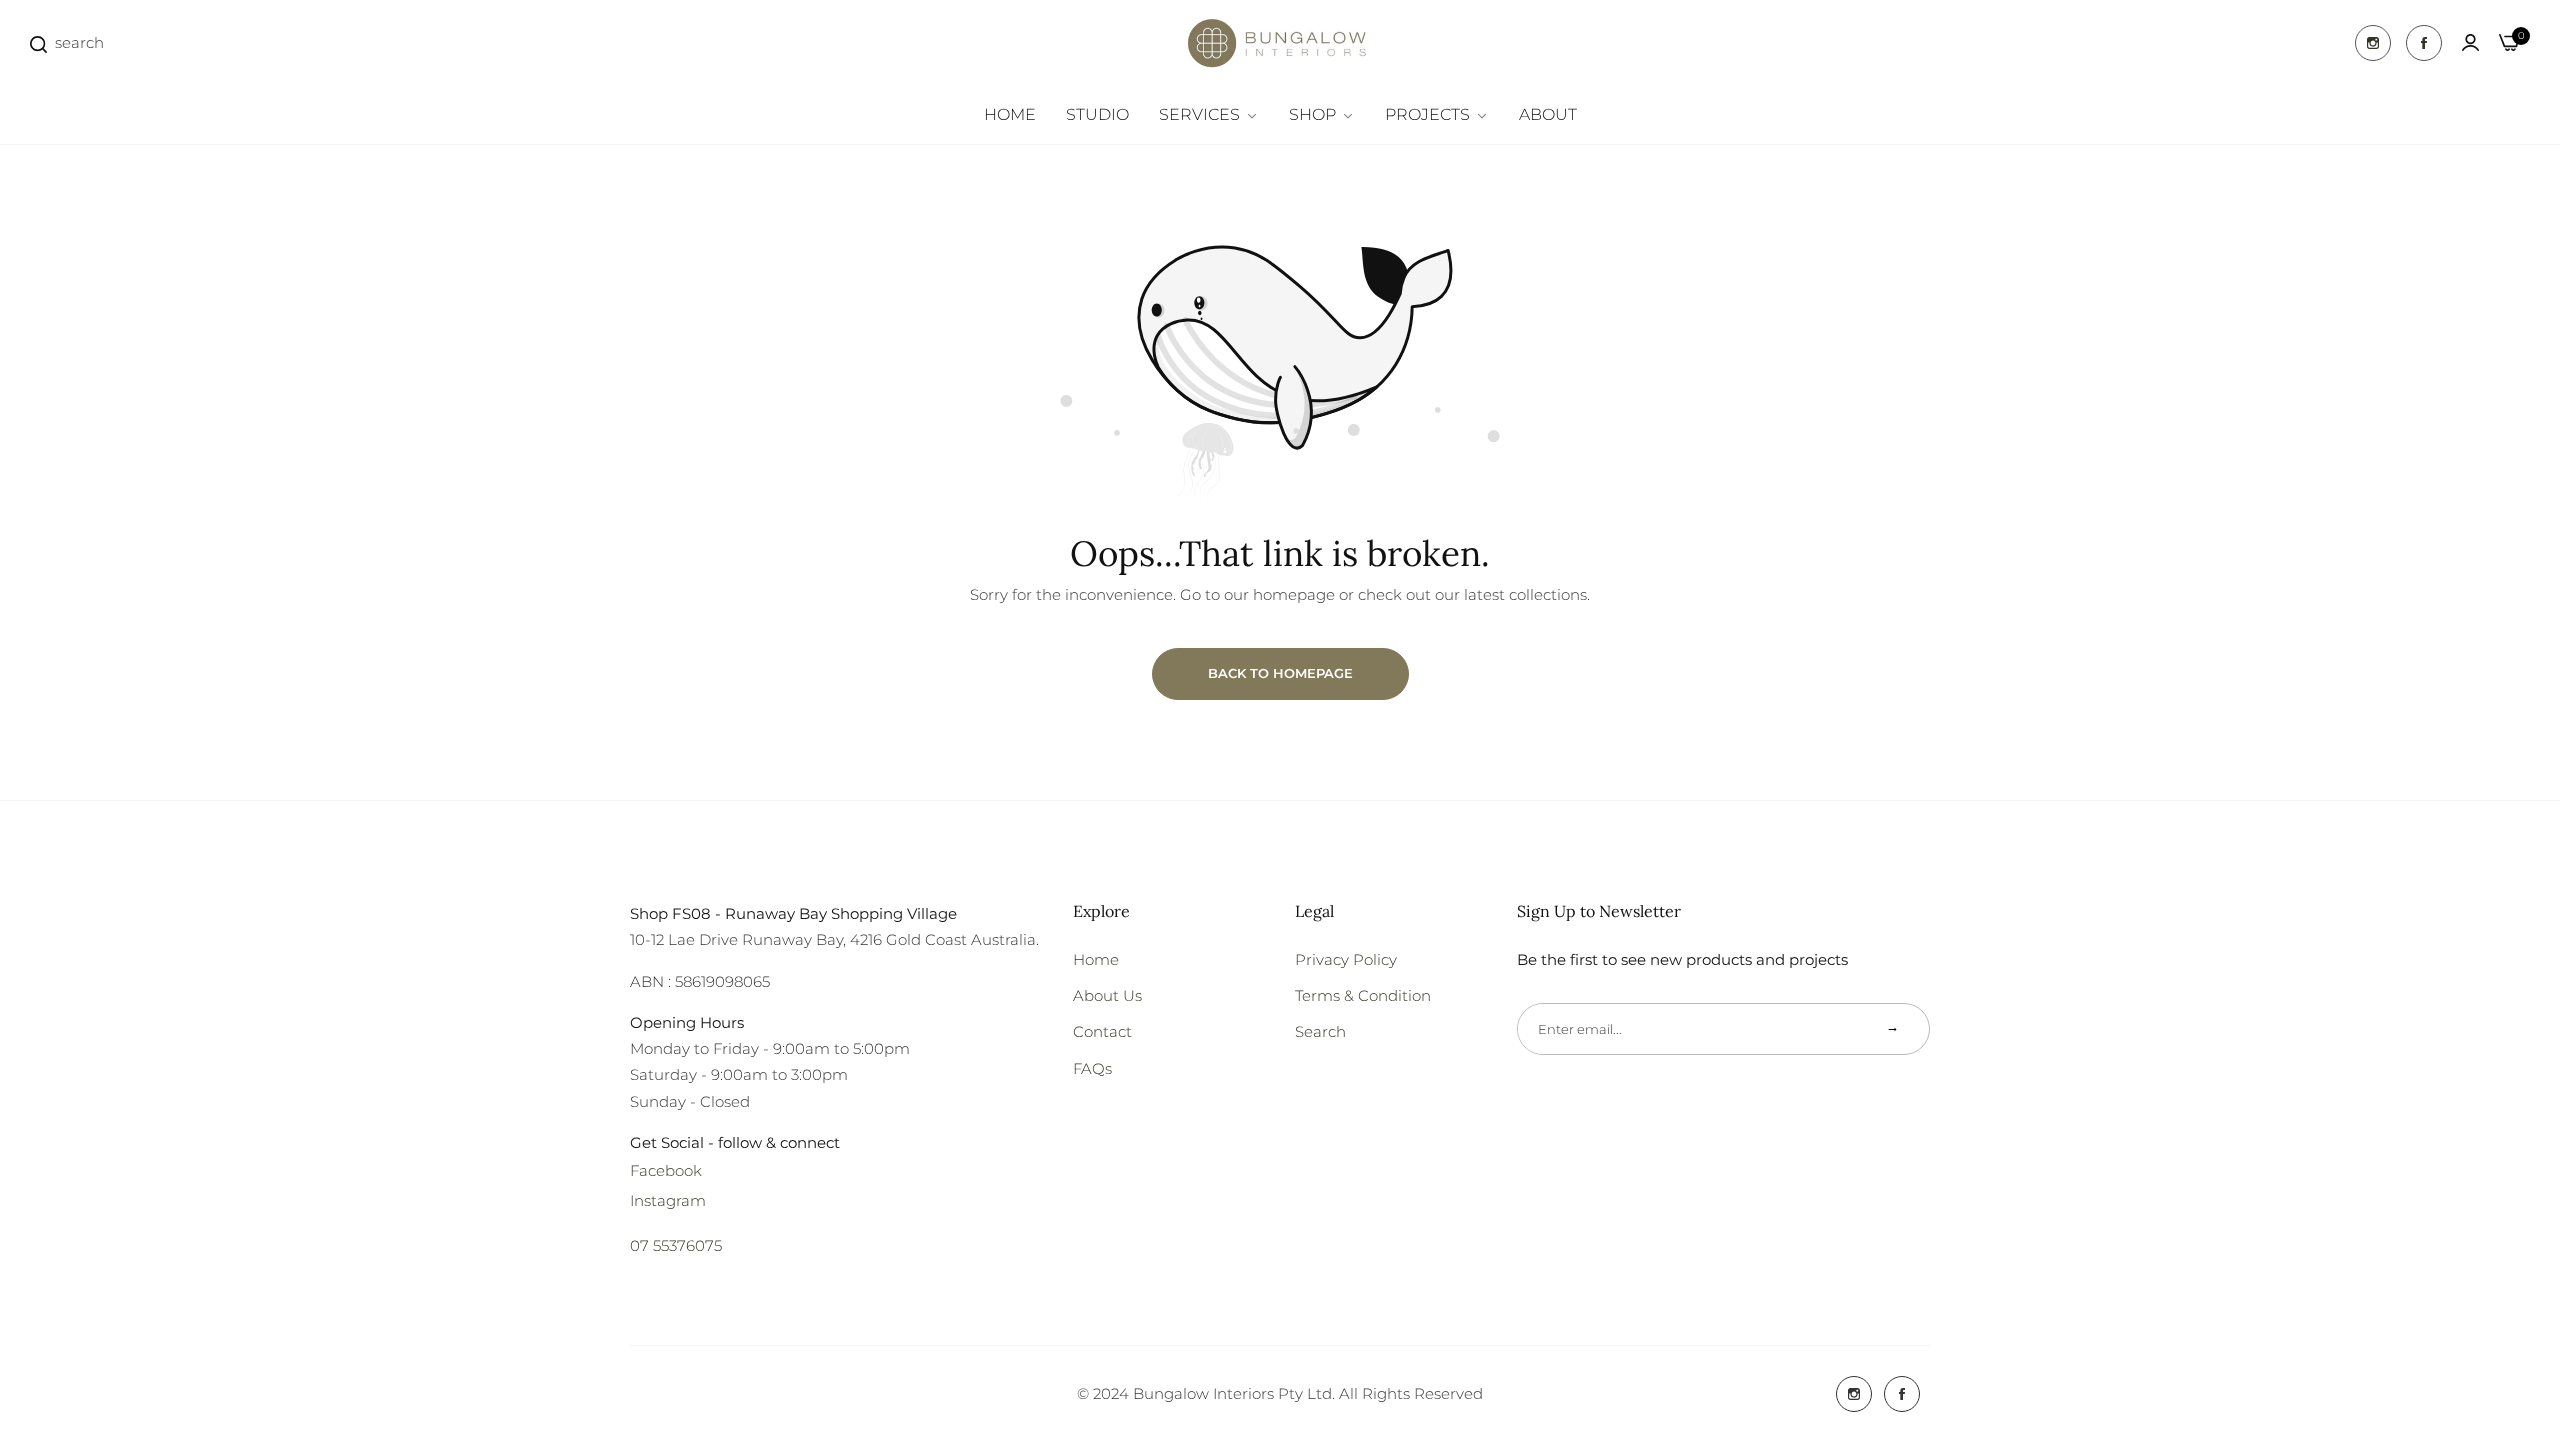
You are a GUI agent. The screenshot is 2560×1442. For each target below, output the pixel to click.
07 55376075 (676, 1245)
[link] (1209, 115)
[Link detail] (2373, 43)
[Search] (38, 42)
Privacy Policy (1346, 959)
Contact (1102, 1031)
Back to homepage (1280, 673)
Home (1096, 959)
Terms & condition (1363, 995)
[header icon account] (2470, 43)
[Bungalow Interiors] (1280, 43)
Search (1320, 1031)
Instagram (668, 1200)
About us (1107, 995)
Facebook (666, 1170)
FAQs (1092, 1068)
